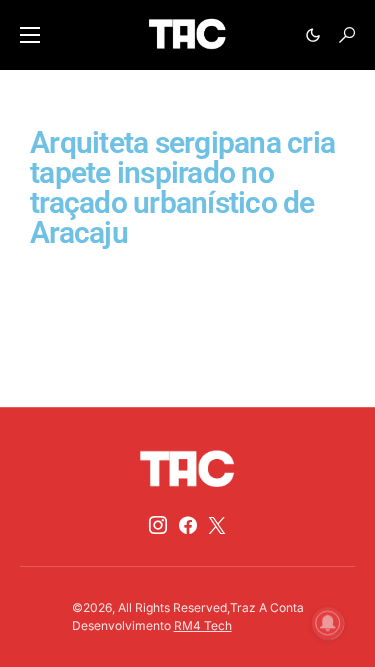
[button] (30, 35)
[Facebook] (188, 525)
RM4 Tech (203, 625)
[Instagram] (158, 525)
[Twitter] (217, 525)
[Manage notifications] (328, 623)
